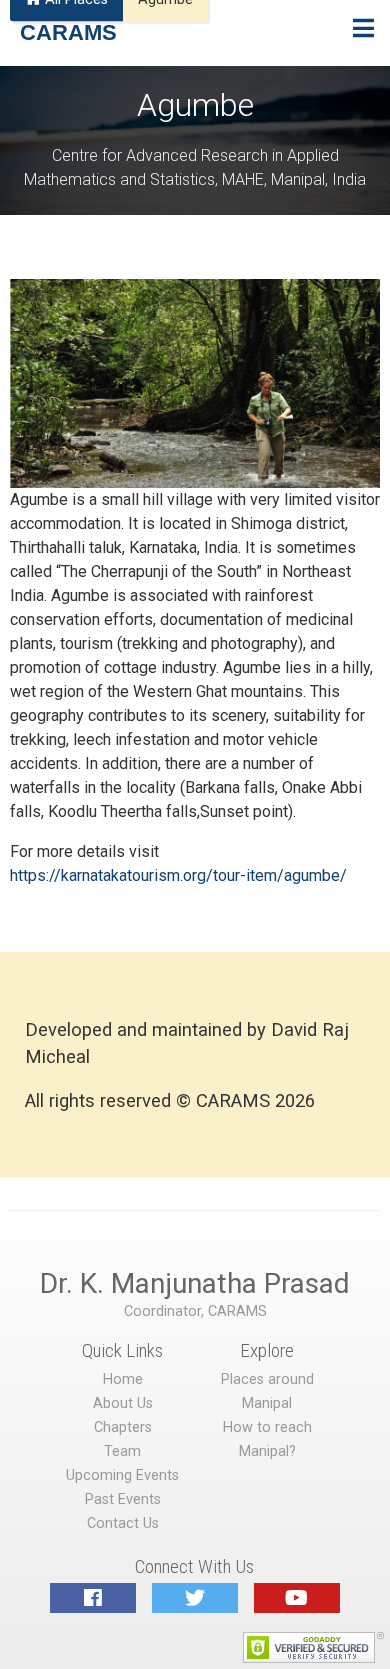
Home (123, 1379)
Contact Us (123, 1523)
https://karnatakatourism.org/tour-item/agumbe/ (178, 875)
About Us (123, 1403)
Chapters (123, 1427)
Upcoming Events (122, 1475)
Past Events (123, 1499)
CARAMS (68, 32)
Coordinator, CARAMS (195, 1311)
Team (122, 1451)
